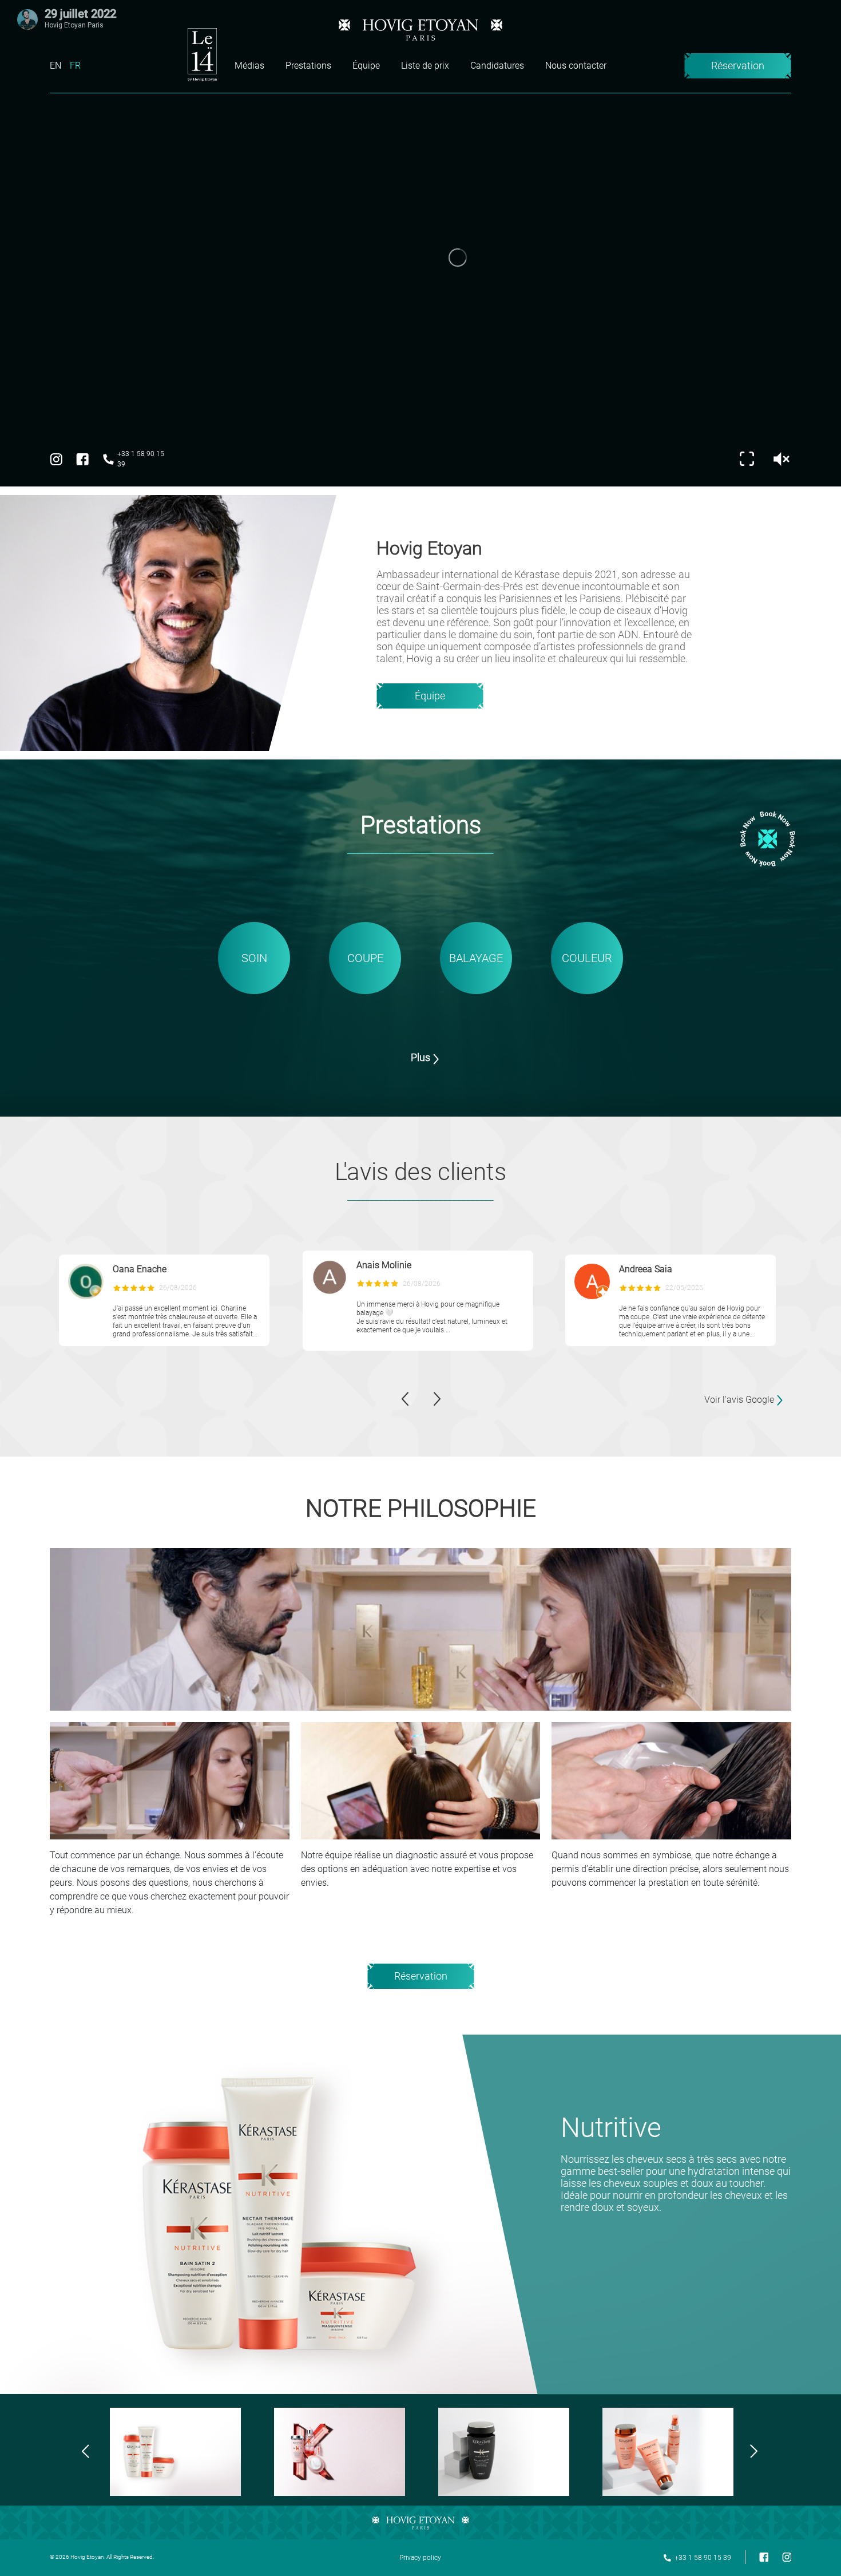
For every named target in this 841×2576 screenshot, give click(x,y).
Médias (249, 66)
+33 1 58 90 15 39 (141, 459)
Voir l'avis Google (739, 1400)
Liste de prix (425, 66)
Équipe (366, 66)
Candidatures (497, 66)
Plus (420, 1057)
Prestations (308, 66)
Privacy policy (420, 2558)
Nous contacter (576, 66)
